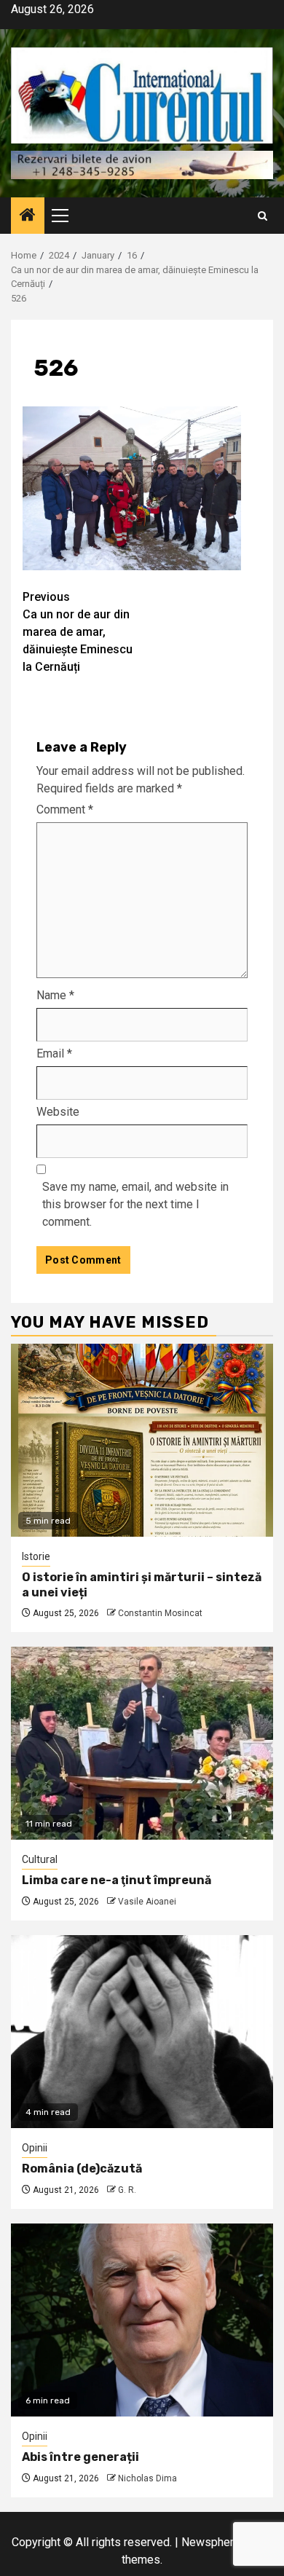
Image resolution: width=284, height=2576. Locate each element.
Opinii (35, 2148)
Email (54, 1053)
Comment (65, 810)
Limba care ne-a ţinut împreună (117, 1880)
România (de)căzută (82, 2169)
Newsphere (211, 2542)
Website (58, 1112)
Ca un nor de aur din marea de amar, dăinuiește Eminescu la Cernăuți (78, 632)
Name (55, 995)
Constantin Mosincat (160, 1613)
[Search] (263, 216)
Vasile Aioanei (147, 1902)
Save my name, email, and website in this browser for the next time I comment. (135, 1204)
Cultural (40, 1859)
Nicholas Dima (147, 2478)
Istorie (36, 1556)
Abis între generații (80, 2457)
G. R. (127, 2190)
